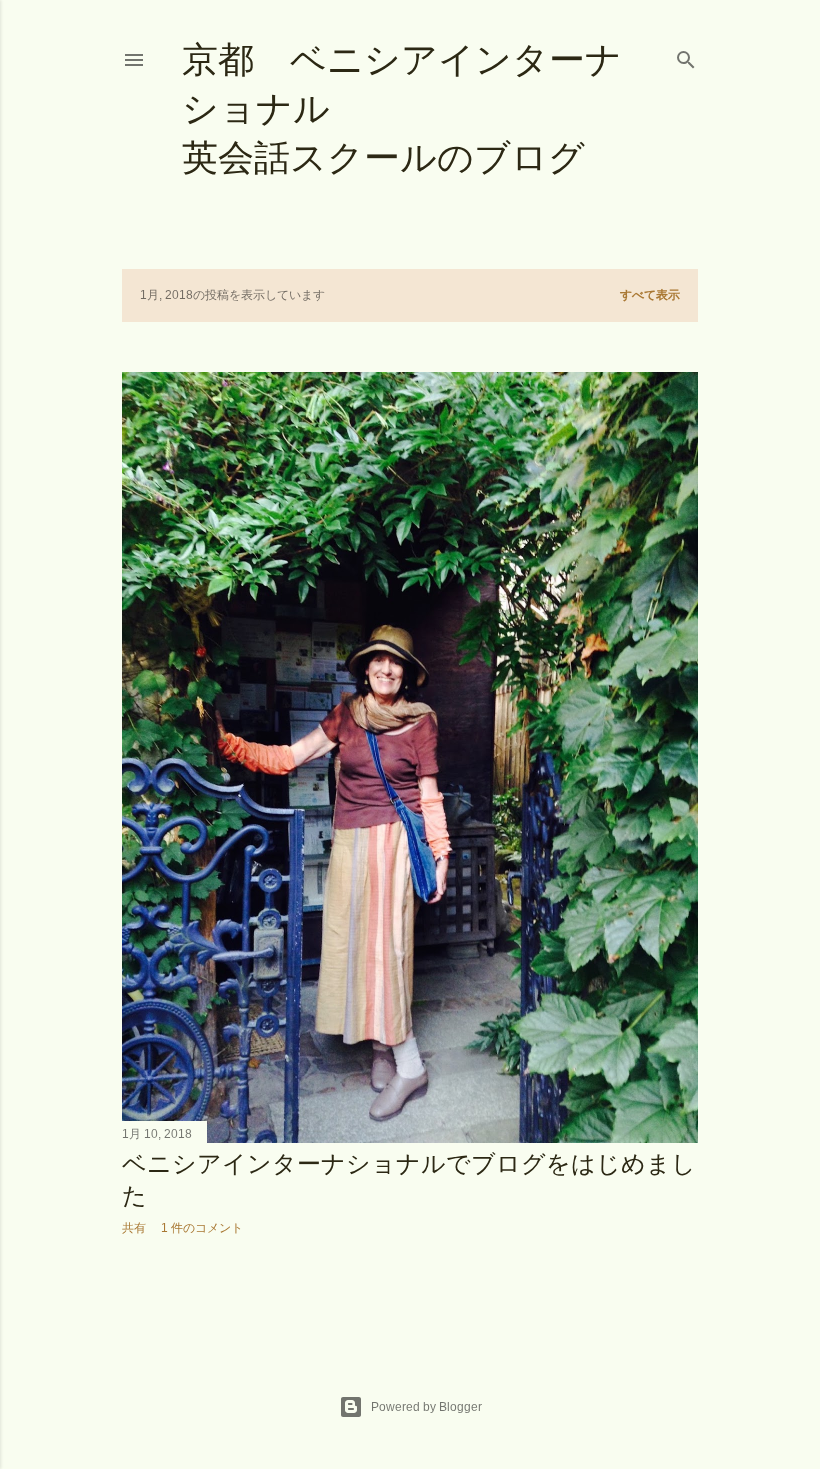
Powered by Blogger (426, 1407)
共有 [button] (134, 1228)
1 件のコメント (202, 1228)
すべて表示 (650, 295)
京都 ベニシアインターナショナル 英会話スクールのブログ (454, 108)
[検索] (686, 55)
